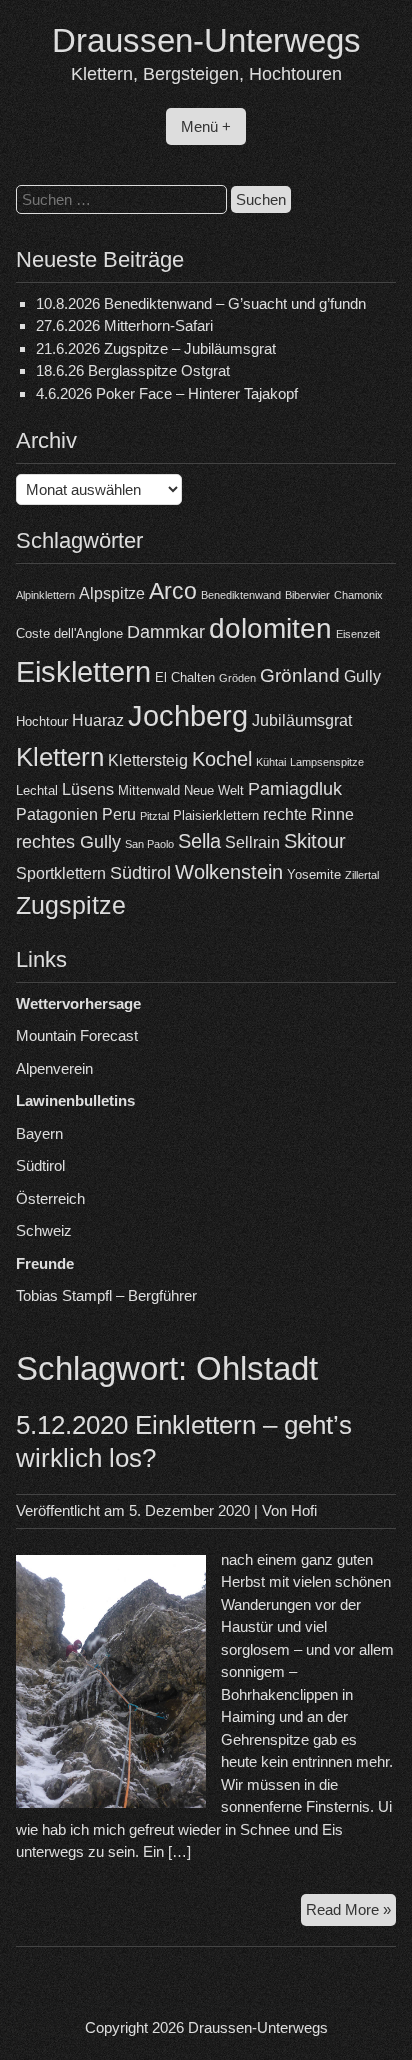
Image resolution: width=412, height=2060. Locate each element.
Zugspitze (71, 905)
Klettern (60, 757)
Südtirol (140, 873)
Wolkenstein (229, 872)
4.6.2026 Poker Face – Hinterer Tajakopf (167, 393)
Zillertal (362, 875)
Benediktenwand (241, 595)
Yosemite (314, 874)
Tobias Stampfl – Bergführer (106, 1295)
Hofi (304, 1510)
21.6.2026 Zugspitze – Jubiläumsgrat (156, 348)
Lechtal (37, 790)
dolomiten (270, 628)
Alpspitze (112, 593)
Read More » (351, 1913)
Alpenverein (54, 1068)
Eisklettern (83, 671)
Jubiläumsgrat (302, 720)
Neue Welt (214, 790)
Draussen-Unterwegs (206, 40)
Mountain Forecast (77, 1035)
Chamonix (358, 595)
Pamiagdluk (295, 789)
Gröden (237, 678)
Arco (173, 591)
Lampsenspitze (327, 762)
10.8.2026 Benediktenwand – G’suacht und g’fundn (201, 303)
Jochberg (188, 715)
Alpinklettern (45, 595)
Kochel (222, 759)
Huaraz (98, 720)
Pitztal (154, 816)
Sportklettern (61, 873)
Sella (199, 841)
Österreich (50, 1198)
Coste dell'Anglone (69, 633)
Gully (362, 676)
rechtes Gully (68, 842)
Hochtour (42, 721)
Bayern (39, 1133)
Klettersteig (148, 760)
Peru (119, 814)
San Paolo (149, 844)
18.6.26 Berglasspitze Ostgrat (133, 370)
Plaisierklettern (216, 815)
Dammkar (166, 632)
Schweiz (44, 1230)
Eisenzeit (358, 634)
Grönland (300, 675)
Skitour (315, 841)
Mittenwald (149, 790)
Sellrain (252, 842)
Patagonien (57, 814)
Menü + (206, 126)
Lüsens (88, 789)
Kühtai (271, 762)
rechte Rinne (308, 814)
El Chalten (185, 677)
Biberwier (307, 595)
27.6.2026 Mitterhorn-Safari (124, 325)
